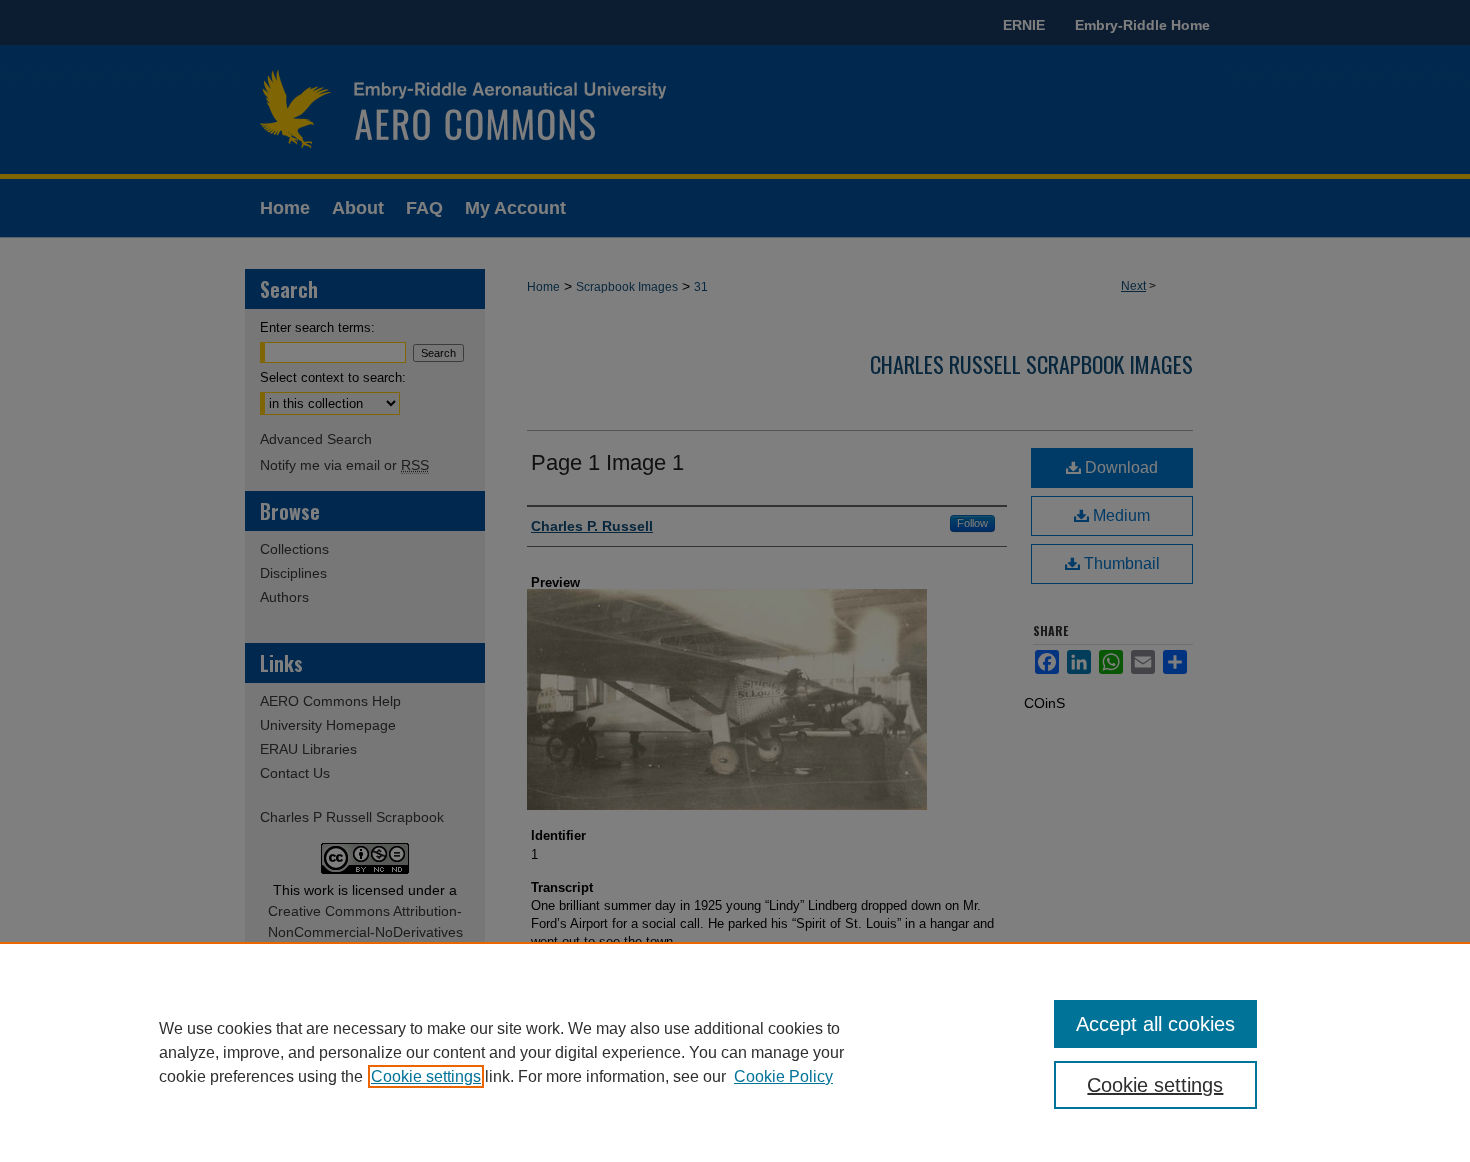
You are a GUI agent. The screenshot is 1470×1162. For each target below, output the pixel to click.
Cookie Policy (783, 1076)
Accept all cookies (1155, 1024)
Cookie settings (426, 1076)
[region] (735, 1052)
